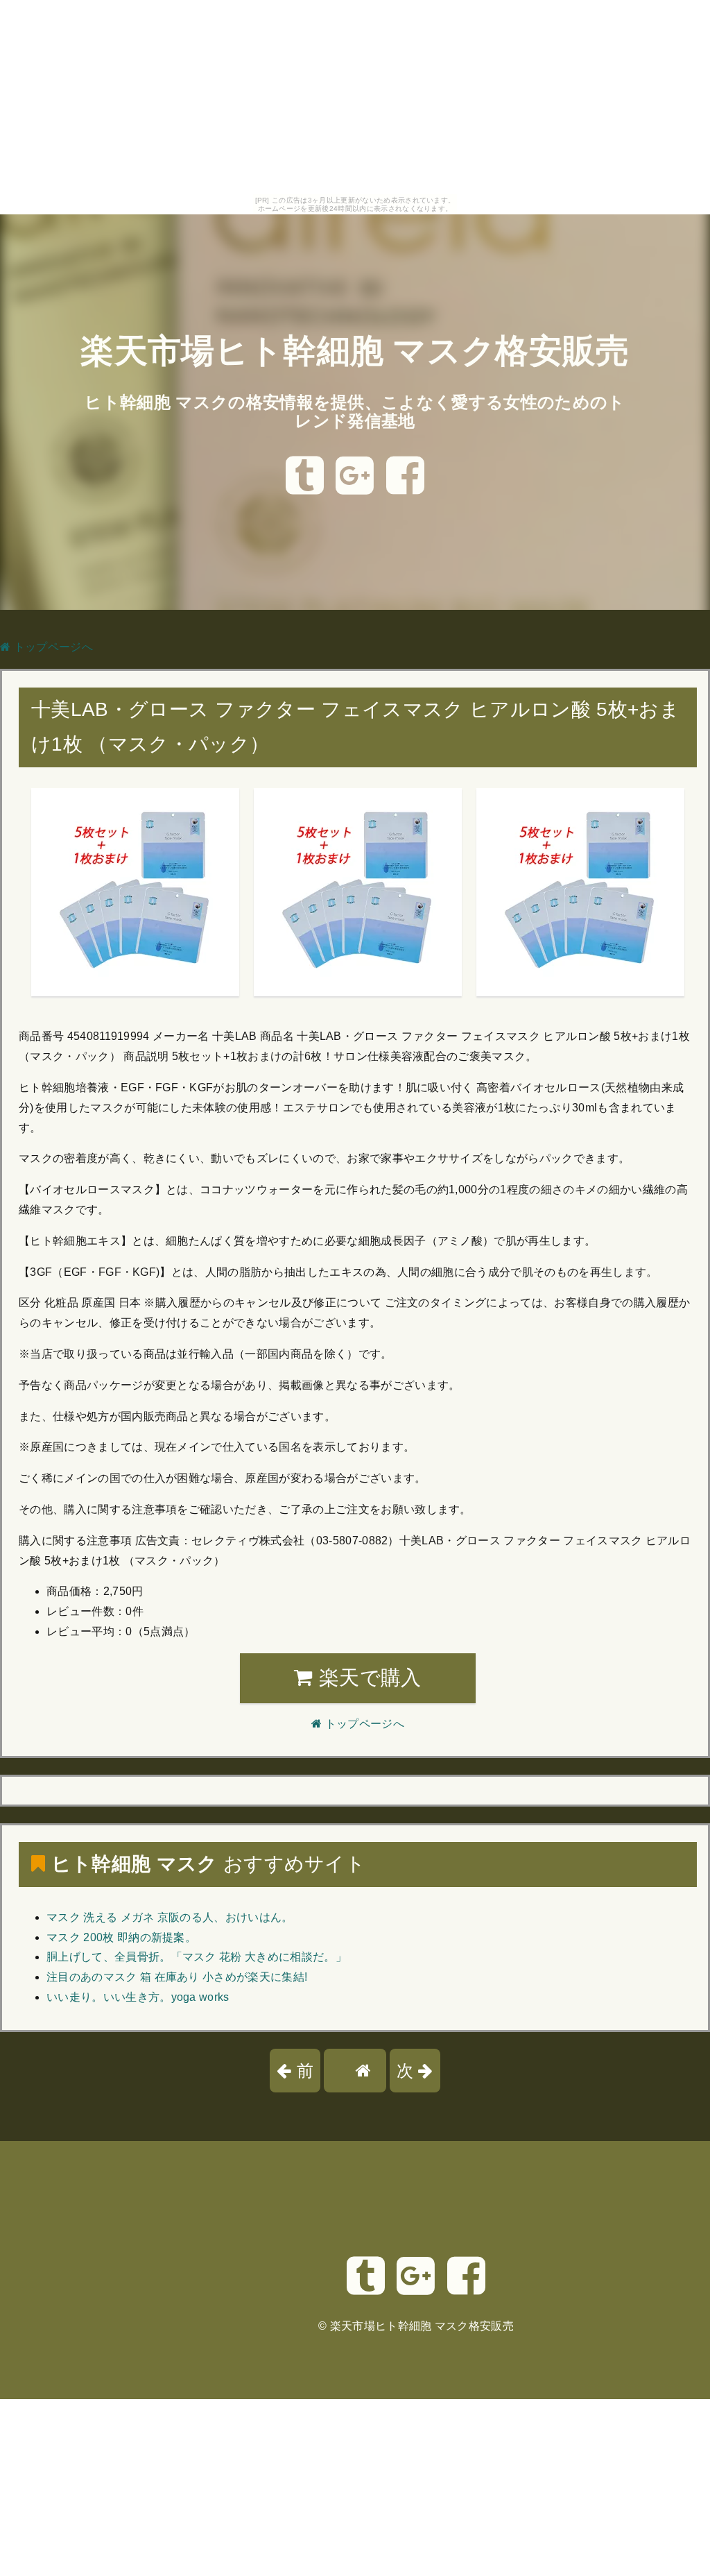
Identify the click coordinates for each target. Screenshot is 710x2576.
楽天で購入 (367, 1678)
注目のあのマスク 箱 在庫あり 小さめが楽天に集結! (177, 1977)
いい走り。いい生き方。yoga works (138, 1997)
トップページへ (52, 647)
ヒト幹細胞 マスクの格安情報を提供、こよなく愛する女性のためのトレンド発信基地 (355, 411)
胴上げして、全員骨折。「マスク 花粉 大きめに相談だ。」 (197, 1957)
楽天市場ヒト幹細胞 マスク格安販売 (355, 351)
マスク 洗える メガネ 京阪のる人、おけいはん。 (170, 1917)
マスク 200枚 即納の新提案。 (121, 1937)
